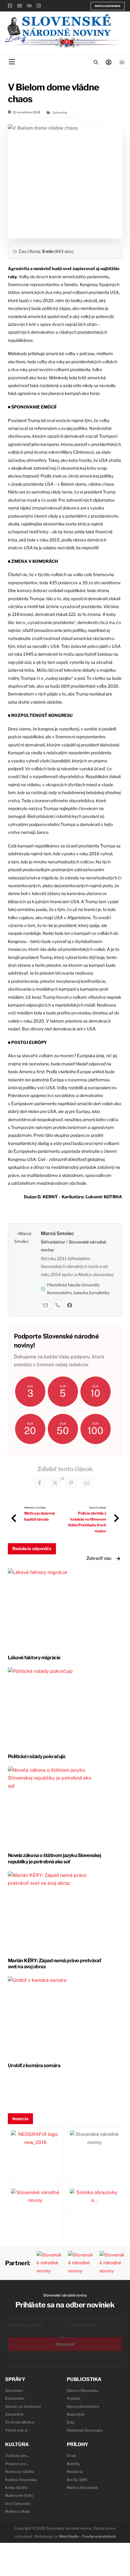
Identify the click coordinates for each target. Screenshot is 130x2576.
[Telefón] (58, 1305)
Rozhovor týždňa (19, 2472)
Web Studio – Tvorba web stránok (87, 2536)
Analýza (74, 2398)
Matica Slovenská (108, 6)
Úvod (71, 2456)
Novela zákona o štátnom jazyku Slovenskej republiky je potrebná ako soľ (54, 1859)
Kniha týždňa (16, 2488)
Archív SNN (77, 2480)
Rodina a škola (18, 2511)
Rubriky (73, 2464)
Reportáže (76, 2414)
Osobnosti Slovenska (85, 2430)
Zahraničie (60, 112)
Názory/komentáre (83, 2406)
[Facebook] (70, 1305)
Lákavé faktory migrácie (34, 1658)
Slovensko (14, 2390)
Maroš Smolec (57, 1233)
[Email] (46, 1305)
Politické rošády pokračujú (37, 1756)
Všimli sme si (16, 2430)
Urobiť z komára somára (34, 2065)
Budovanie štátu (19, 2495)
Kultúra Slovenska (21, 2480)
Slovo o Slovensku (83, 2390)
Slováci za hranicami (23, 2406)
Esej (70, 2422)
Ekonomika (15, 2398)
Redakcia (75, 2472)
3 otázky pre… (17, 2456)
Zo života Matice (20, 2422)
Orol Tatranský (18, 2503)
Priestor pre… (17, 2464)
